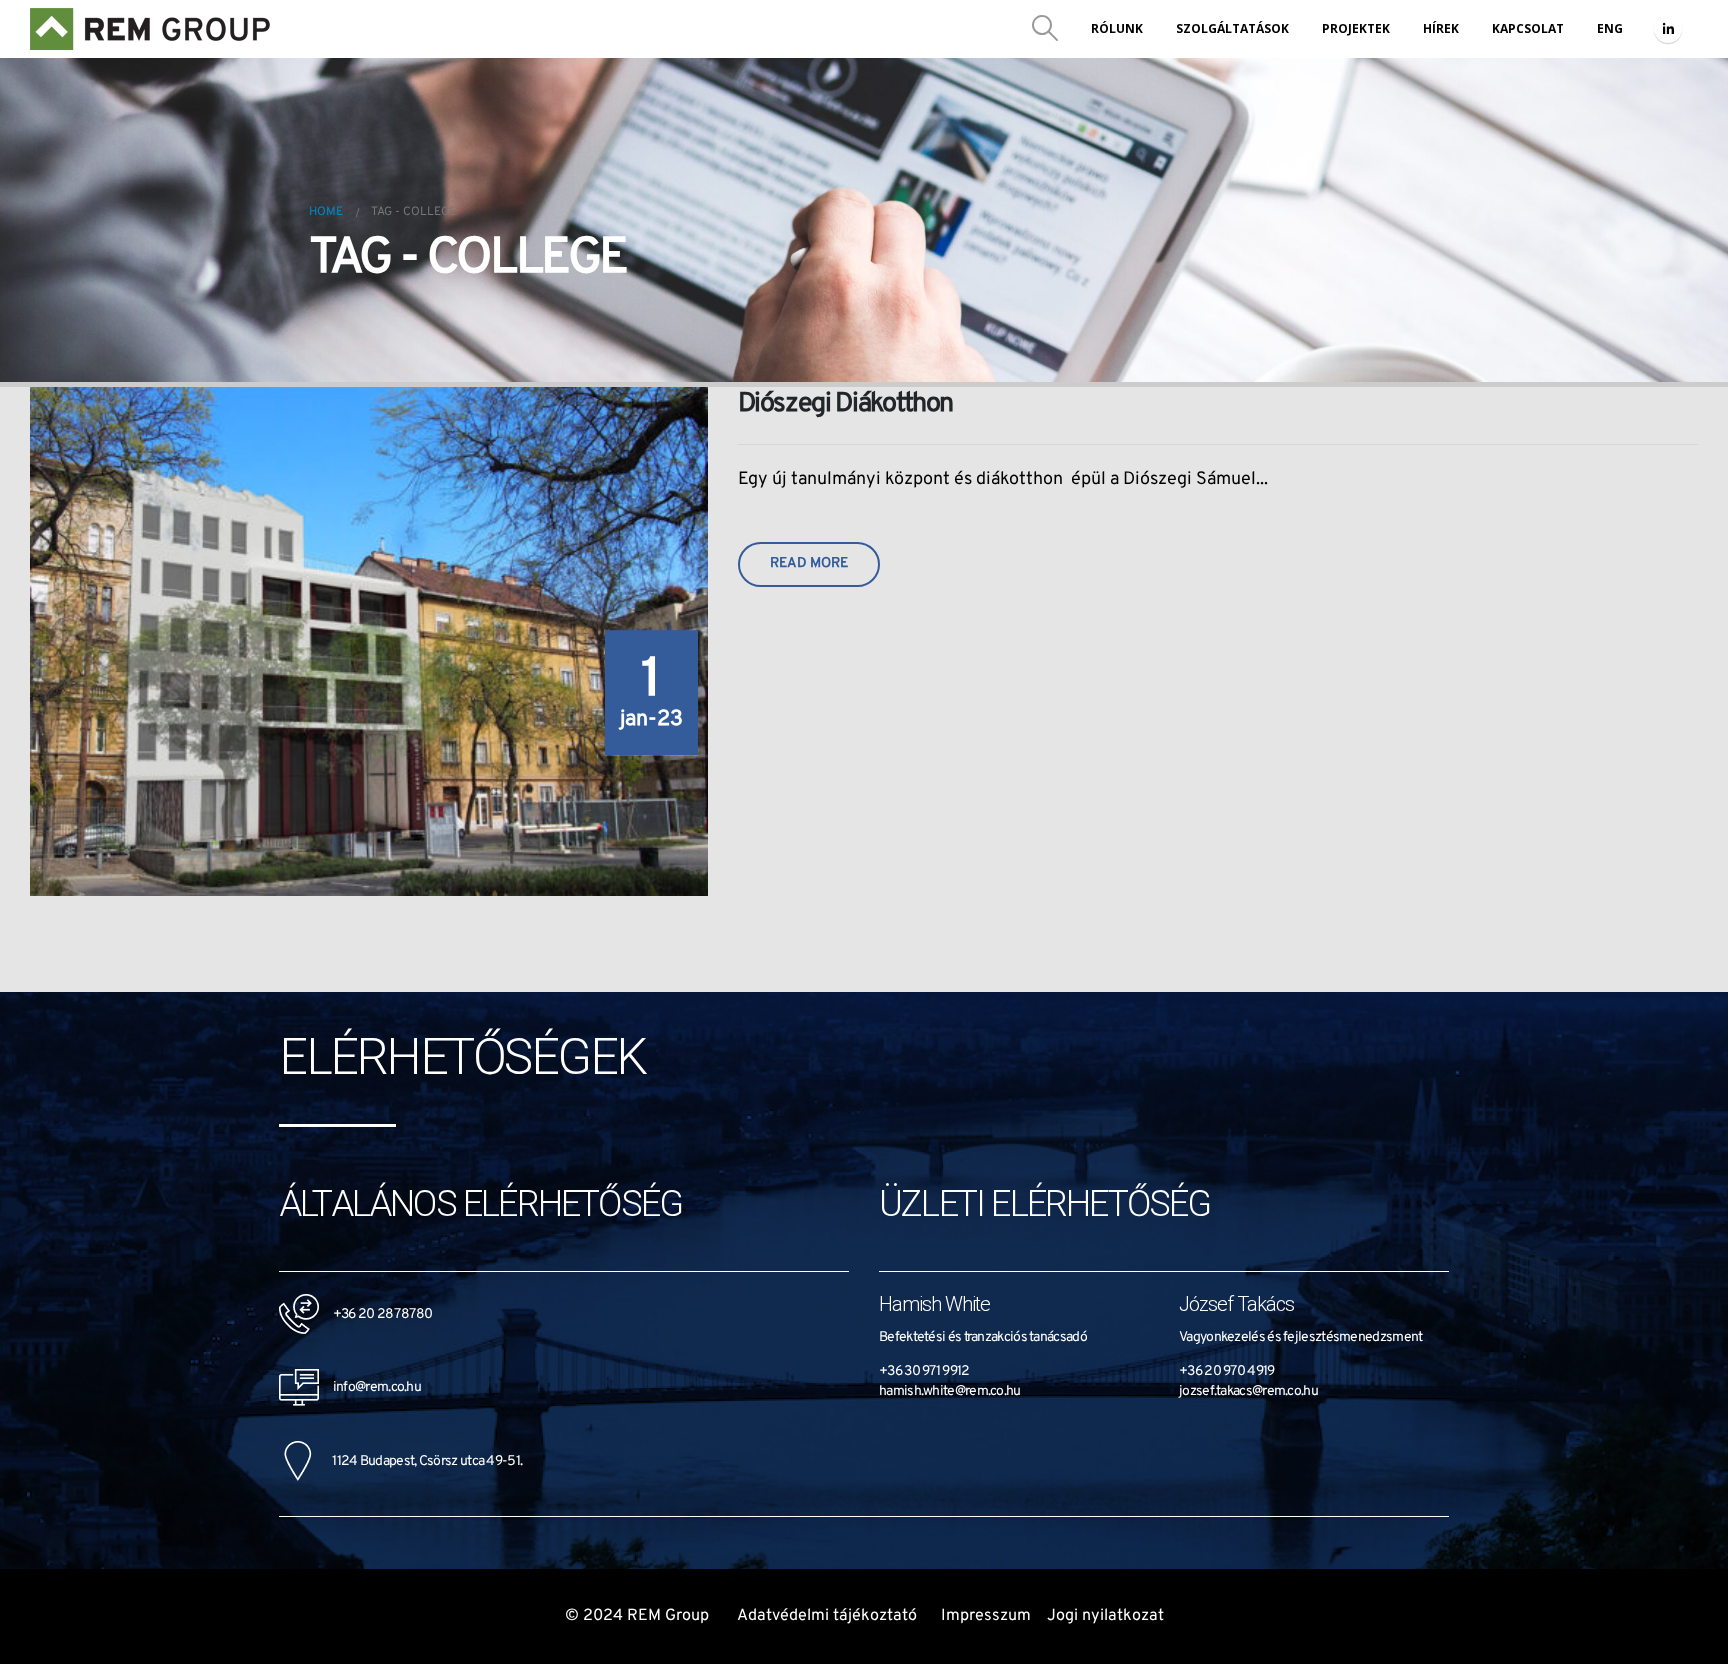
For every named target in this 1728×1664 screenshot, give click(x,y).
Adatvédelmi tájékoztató (827, 1616)
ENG (1610, 28)
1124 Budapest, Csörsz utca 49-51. (417, 1461)
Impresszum (986, 1616)
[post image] (369, 641)
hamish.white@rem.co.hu (950, 1391)
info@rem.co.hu (370, 1387)
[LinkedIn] (1668, 29)
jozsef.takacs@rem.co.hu (1248, 1391)
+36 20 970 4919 (1227, 1371)
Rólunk (1117, 28)
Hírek (1441, 28)
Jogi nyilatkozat (1105, 1616)
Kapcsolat (1528, 28)
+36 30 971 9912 (924, 1371)
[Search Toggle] (1045, 29)
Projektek (1356, 28)
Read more (809, 563)
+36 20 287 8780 (383, 1314)
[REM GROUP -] (150, 29)
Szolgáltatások (1232, 28)
